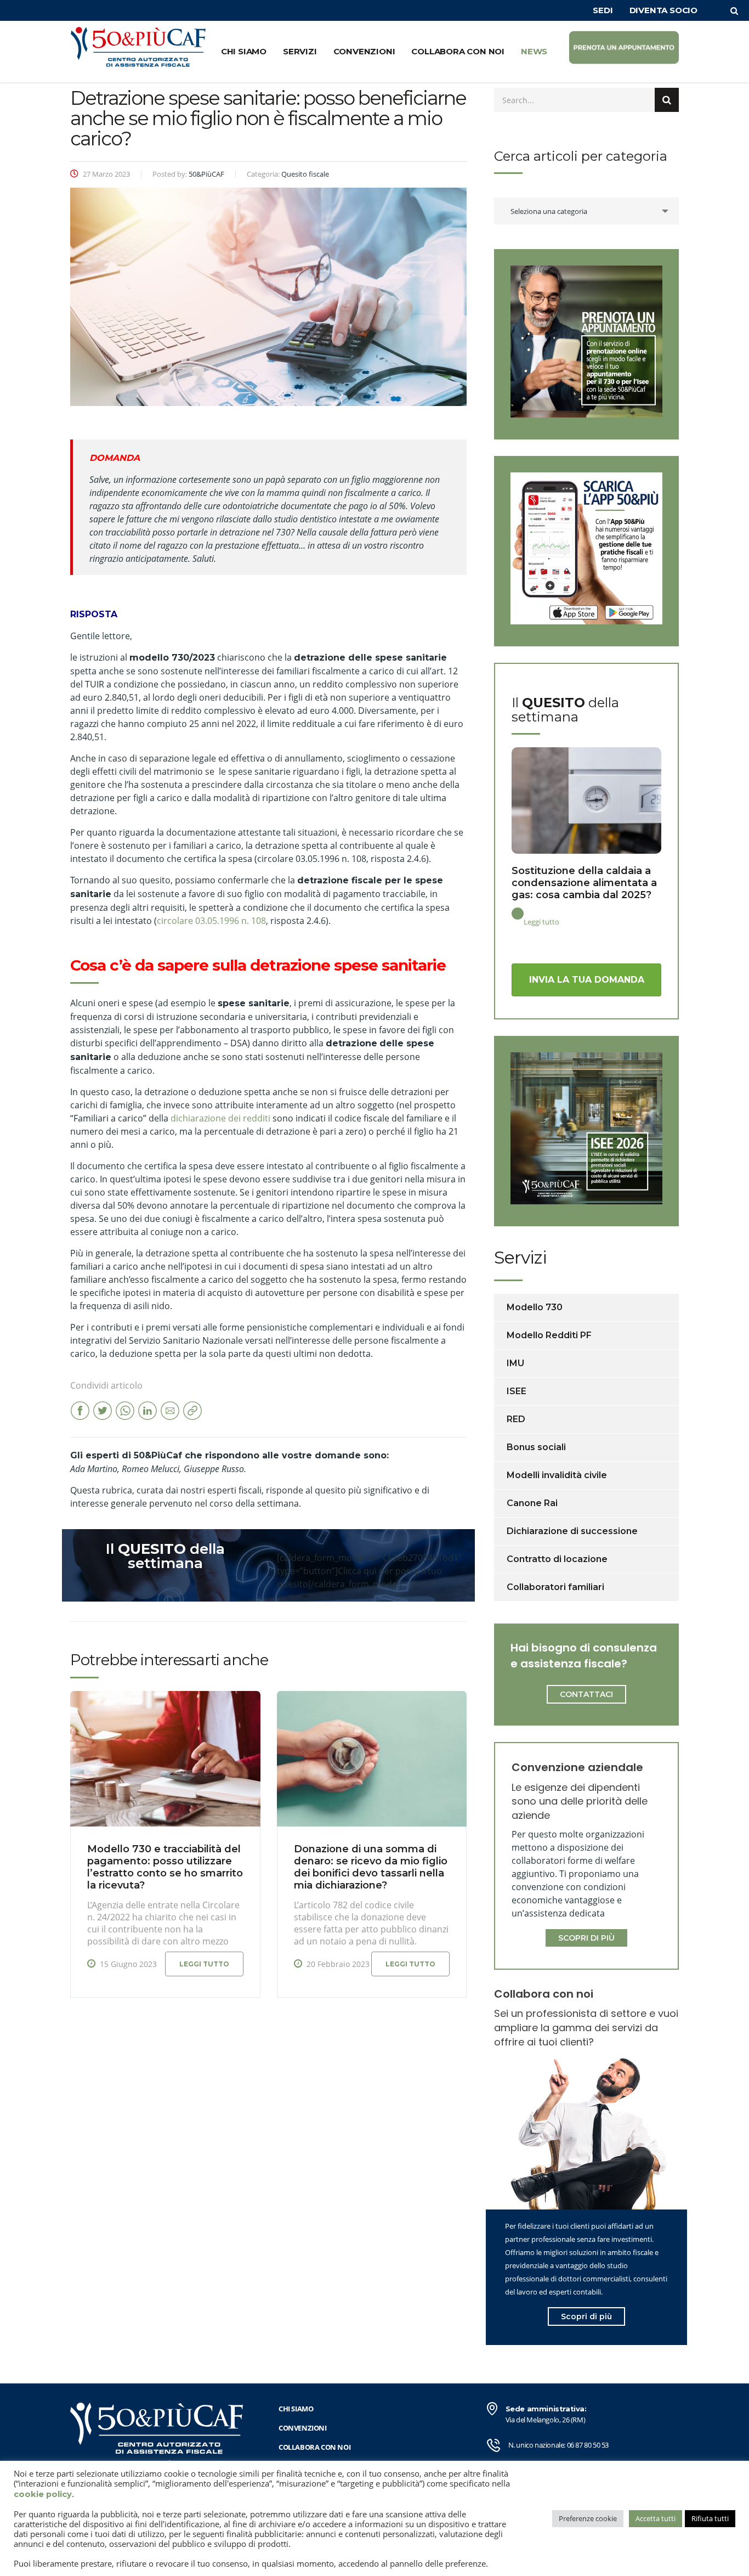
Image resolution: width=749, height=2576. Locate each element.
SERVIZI (300, 51)
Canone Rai (532, 1503)
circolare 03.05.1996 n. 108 (211, 921)
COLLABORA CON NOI (458, 51)
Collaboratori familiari (555, 1587)
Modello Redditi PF (549, 1335)
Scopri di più (586, 2316)
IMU (515, 1363)
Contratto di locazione (557, 1559)
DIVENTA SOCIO (663, 10)
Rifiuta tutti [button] (710, 2518)
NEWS (534, 51)
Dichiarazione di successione (572, 1531)
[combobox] (586, 211)
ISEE (517, 1391)
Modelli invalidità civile (557, 1475)
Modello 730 (535, 1307)
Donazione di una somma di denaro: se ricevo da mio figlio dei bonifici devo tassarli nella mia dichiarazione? (371, 1867)
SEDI (603, 10)
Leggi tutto (204, 1964)
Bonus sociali (536, 1447)
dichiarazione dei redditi (220, 1118)
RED (516, 1419)
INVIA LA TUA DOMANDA (587, 980)
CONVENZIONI (364, 51)
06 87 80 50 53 (588, 2445)
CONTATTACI (586, 1694)
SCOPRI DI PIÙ (586, 1938)
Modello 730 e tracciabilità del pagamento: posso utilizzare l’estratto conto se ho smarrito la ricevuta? (165, 1867)
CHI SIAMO (244, 51)
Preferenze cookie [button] (588, 2518)
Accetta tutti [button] (656, 2518)
